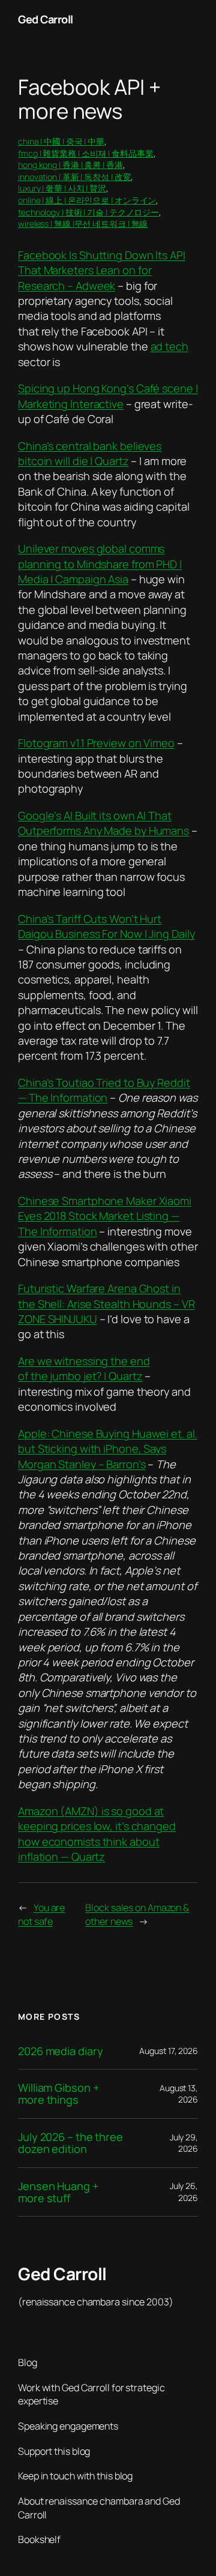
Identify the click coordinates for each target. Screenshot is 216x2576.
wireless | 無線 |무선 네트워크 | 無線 (83, 224)
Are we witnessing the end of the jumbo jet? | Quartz (84, 1368)
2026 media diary (60, 2051)
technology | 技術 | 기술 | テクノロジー (88, 212)
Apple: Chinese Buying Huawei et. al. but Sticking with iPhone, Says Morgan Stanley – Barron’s (107, 1449)
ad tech (169, 346)
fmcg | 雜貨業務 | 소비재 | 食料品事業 (86, 153)
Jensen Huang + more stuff (58, 2192)
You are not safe (41, 1914)
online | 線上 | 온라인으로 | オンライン (87, 200)
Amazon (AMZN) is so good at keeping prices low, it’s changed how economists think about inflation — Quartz (97, 1834)
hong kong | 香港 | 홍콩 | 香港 (70, 165)
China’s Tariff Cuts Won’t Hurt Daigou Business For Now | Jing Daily (106, 926)
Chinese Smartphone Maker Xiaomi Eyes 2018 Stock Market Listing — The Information (105, 1216)
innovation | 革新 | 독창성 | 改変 (74, 177)
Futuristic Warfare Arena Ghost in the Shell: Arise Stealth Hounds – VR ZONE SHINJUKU (106, 1304)
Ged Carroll (46, 19)
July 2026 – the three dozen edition (70, 2143)
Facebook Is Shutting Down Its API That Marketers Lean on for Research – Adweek (102, 270)
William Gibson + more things (58, 2094)
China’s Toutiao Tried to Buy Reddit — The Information (104, 1090)
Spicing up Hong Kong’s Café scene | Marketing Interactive (108, 396)
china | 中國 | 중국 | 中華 (61, 141)
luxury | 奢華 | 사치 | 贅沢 (62, 188)
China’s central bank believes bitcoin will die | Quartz (90, 453)
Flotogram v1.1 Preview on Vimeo (96, 743)
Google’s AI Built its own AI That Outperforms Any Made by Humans (103, 823)
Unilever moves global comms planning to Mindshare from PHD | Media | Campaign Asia (100, 564)
